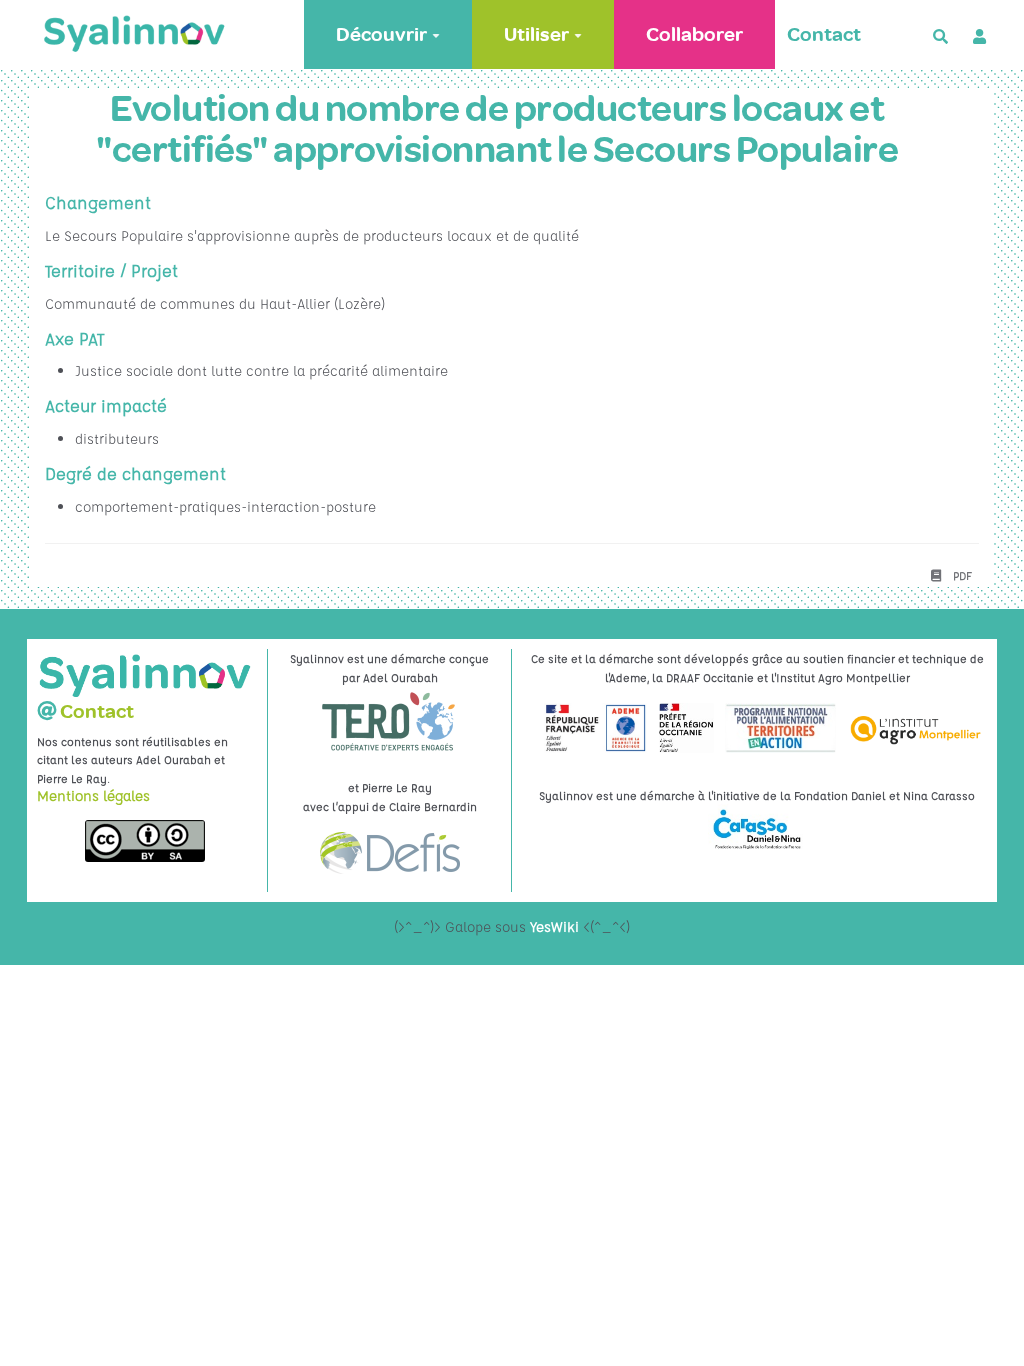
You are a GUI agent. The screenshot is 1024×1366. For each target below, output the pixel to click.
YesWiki (554, 926)
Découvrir (381, 34)
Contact (824, 34)
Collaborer (694, 34)
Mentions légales (93, 795)
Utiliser (536, 34)
